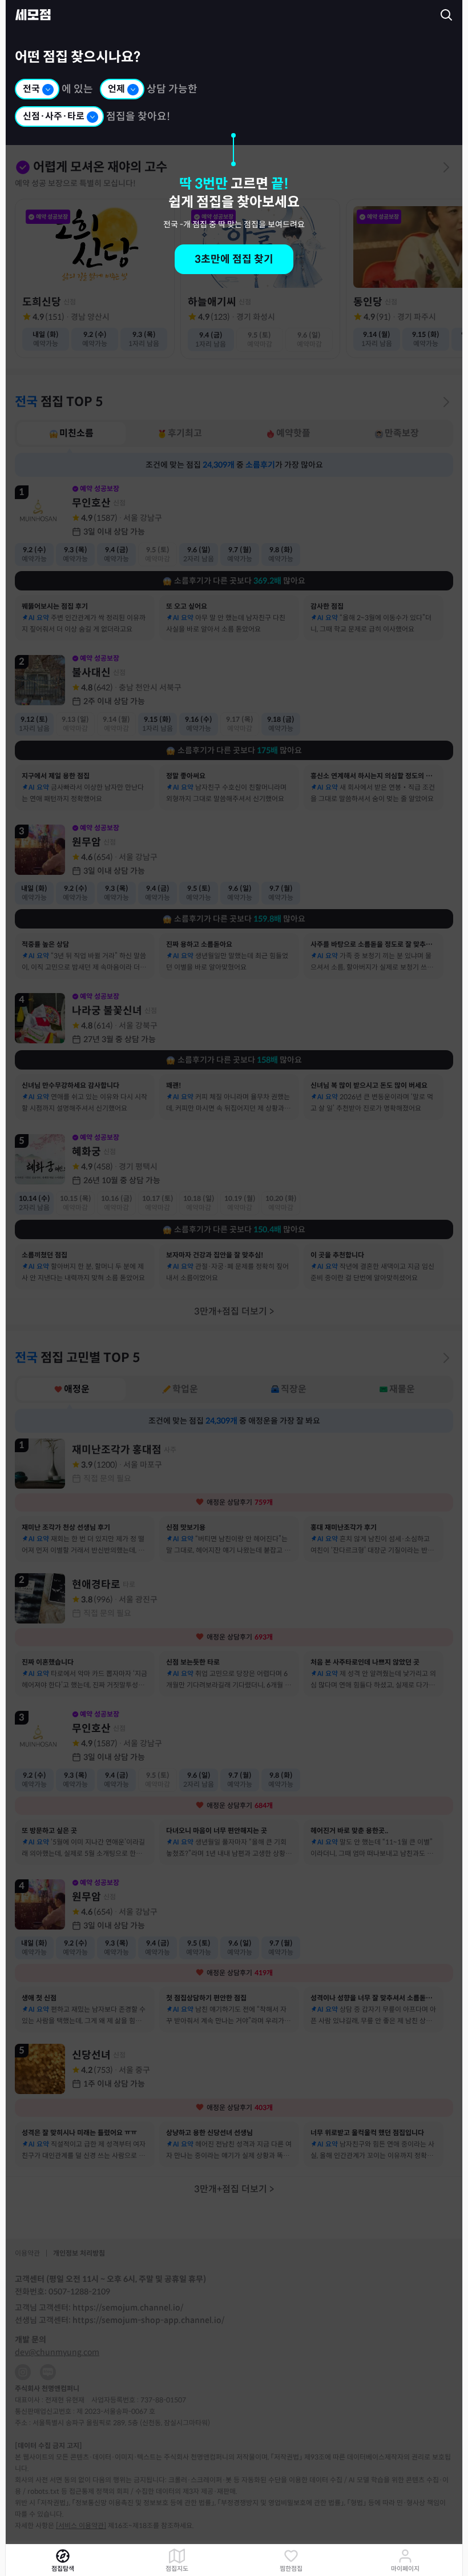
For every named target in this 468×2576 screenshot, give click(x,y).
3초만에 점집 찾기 (234, 259)
